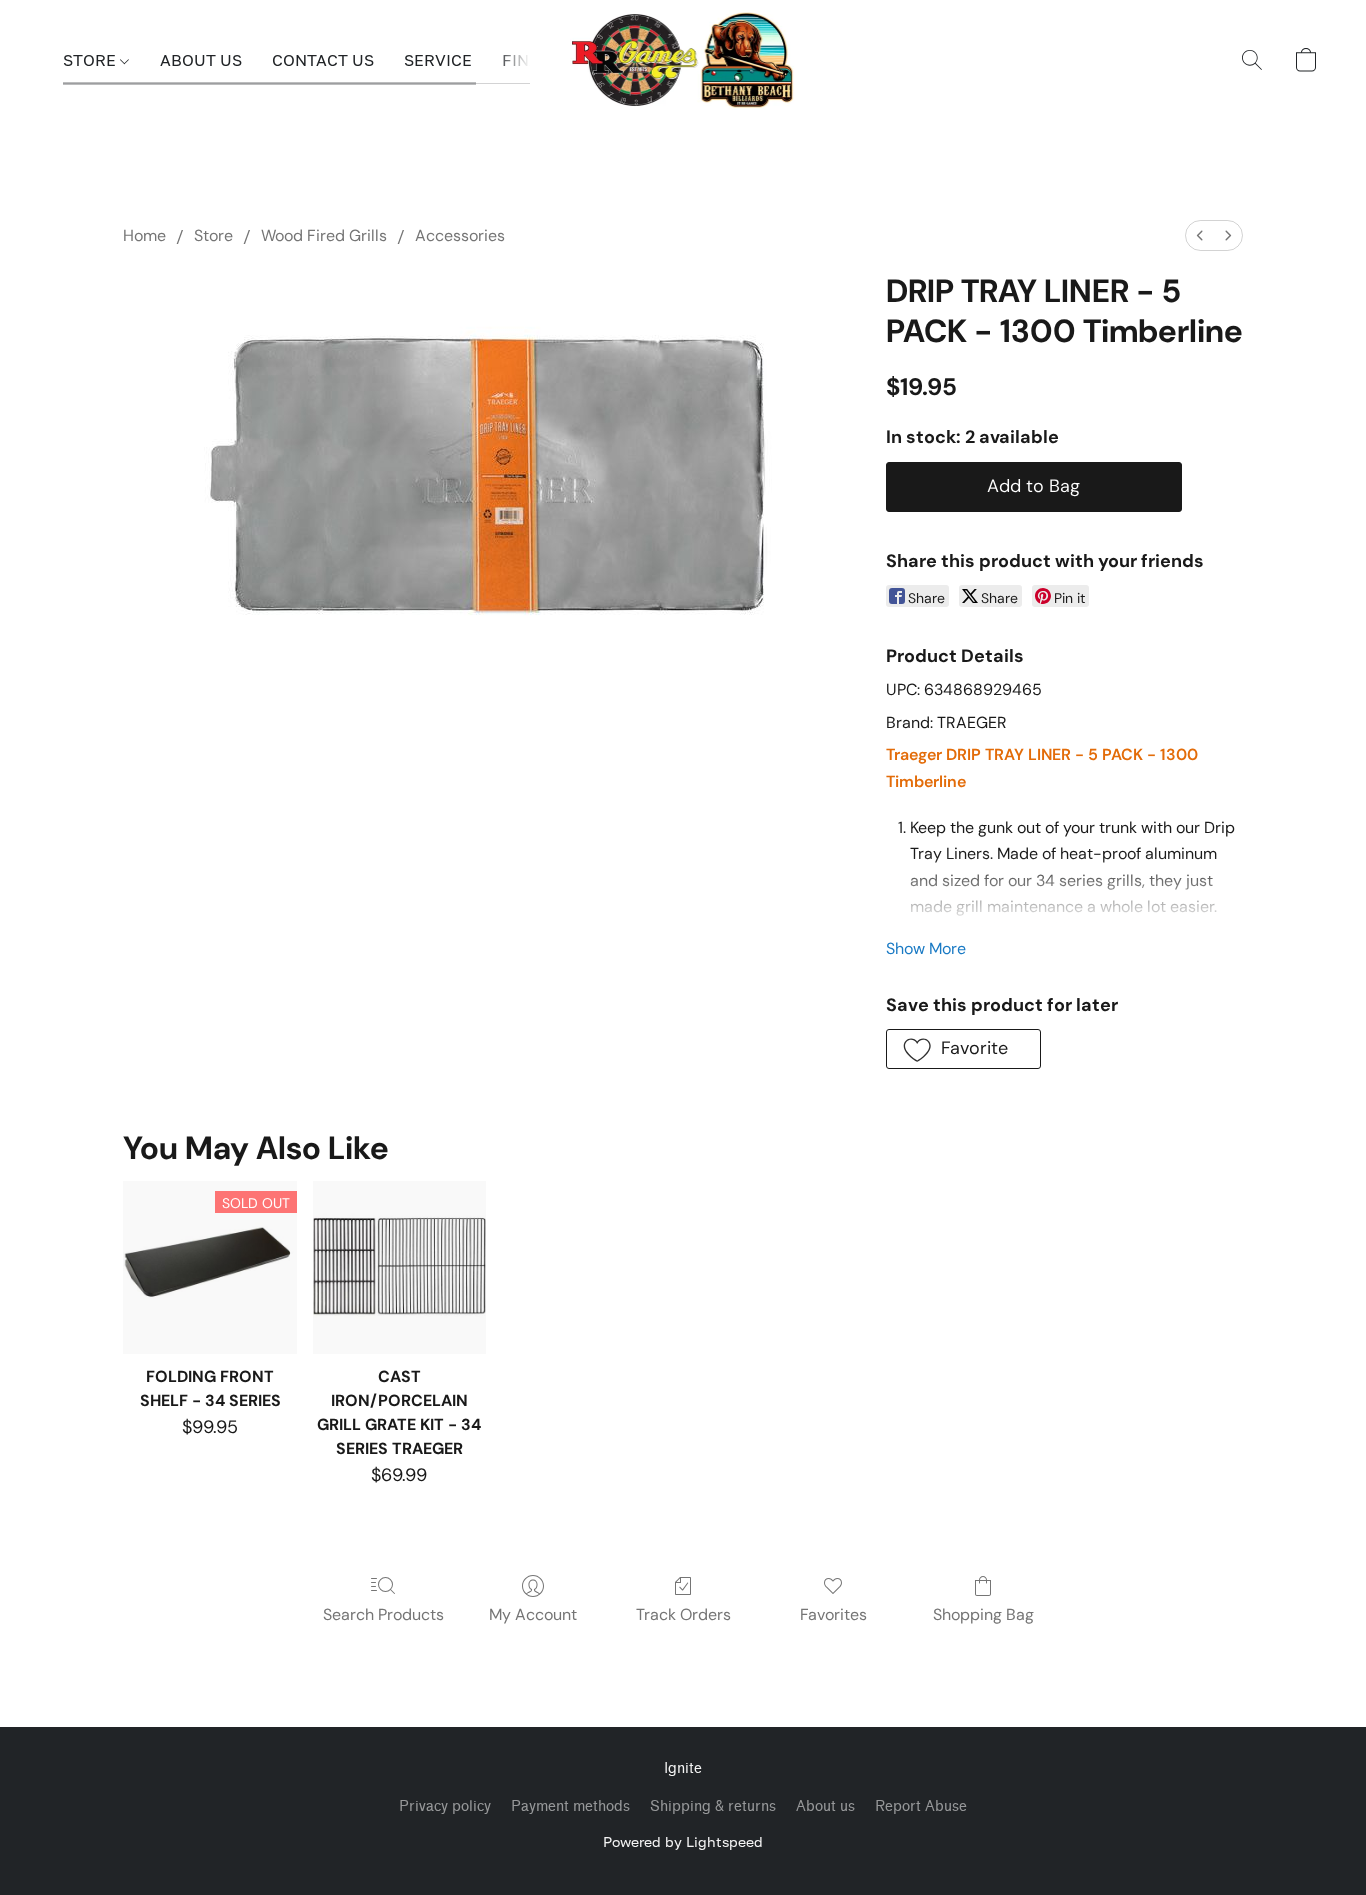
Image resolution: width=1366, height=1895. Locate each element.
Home (144, 235)
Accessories (460, 235)
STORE (91, 60)
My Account (533, 1614)
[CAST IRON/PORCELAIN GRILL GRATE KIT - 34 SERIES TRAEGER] (399, 1267)
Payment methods (570, 1806)
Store (213, 235)
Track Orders (683, 1614)
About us (825, 1806)
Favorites (833, 1614)
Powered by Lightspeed (683, 1841)
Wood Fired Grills (324, 235)
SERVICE (438, 60)
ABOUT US (201, 60)
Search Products (383, 1614)
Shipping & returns (713, 1806)
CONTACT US (323, 60)
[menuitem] (1200, 235)
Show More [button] (926, 948)
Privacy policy (445, 1806)
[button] (683, 60)
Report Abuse (921, 1806)
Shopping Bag (983, 1614)
